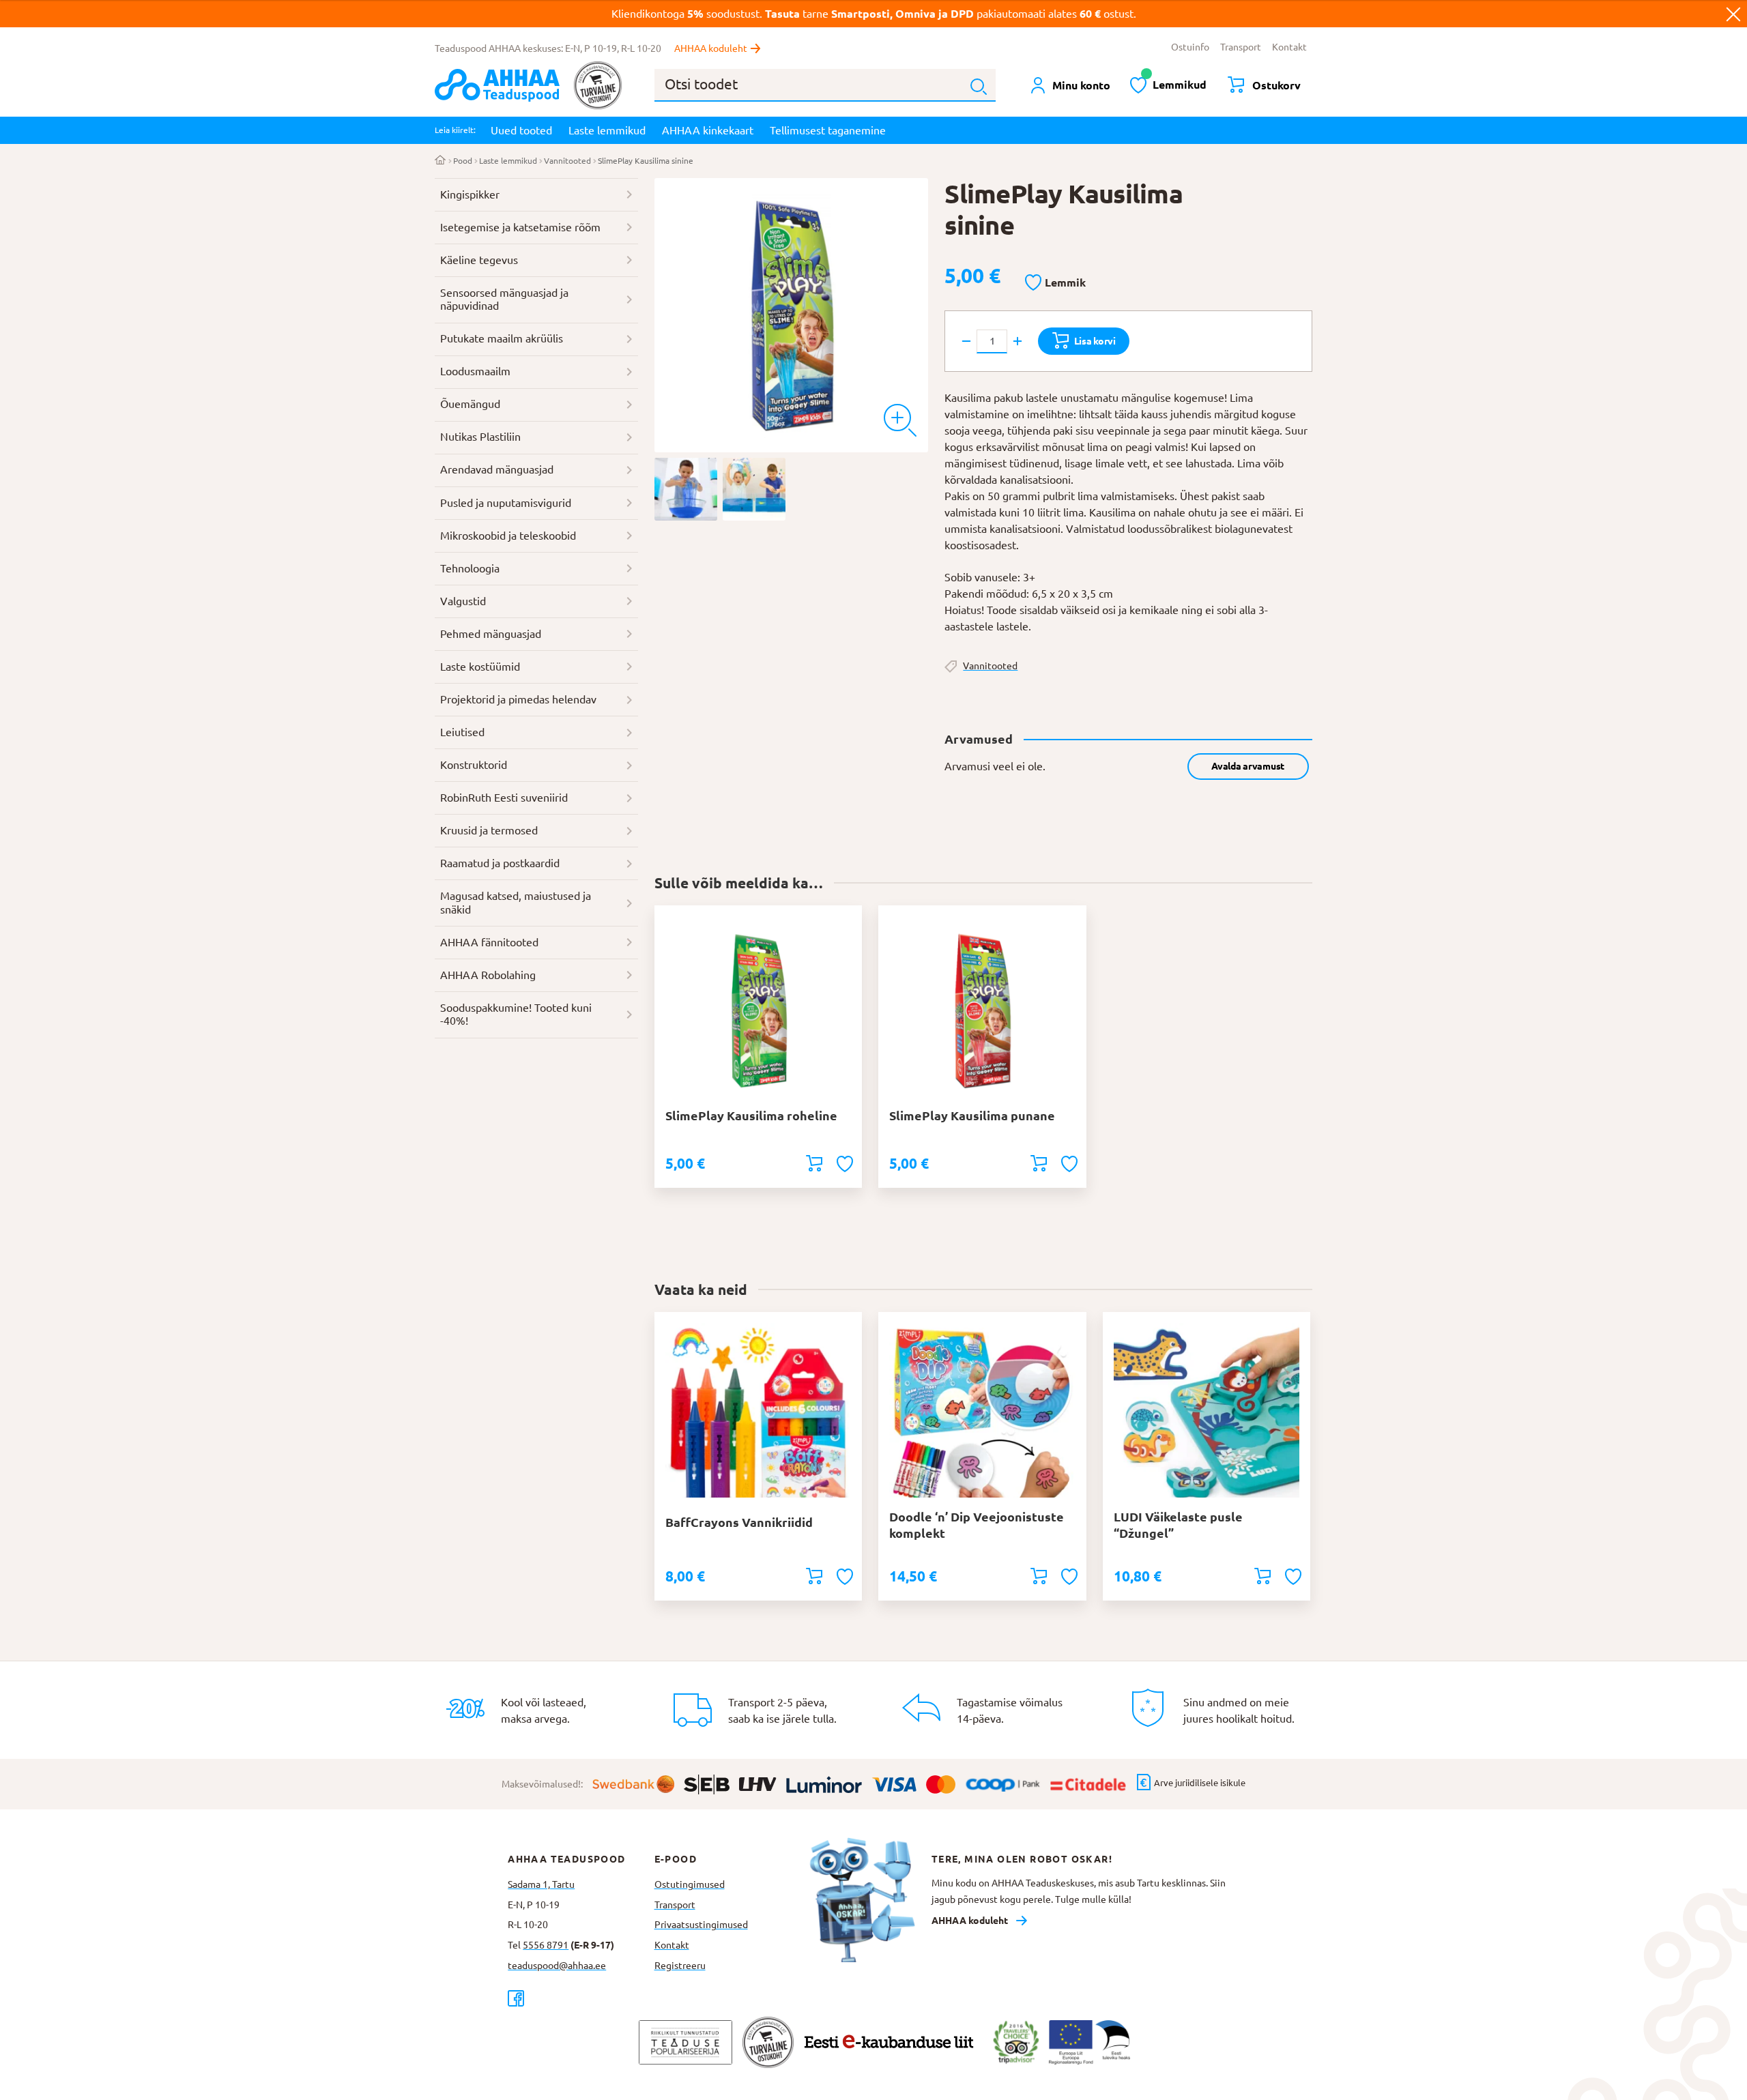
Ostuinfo (1190, 47)
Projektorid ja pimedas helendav (518, 699)
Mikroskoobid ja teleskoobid (508, 536)
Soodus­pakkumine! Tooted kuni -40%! (516, 1015)
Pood (463, 161)
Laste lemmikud (607, 130)
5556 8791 (546, 1945)
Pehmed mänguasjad (491, 634)
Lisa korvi (1095, 341)
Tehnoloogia (470, 568)
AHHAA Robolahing (488, 975)
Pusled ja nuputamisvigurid (506, 503)
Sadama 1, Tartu (541, 1884)
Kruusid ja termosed (489, 830)
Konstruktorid (474, 765)
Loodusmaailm (475, 371)
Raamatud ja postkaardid (500, 863)
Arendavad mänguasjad (497, 469)
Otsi (979, 87)
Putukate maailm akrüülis (502, 338)
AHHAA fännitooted (489, 942)
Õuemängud (470, 404)
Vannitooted (567, 161)
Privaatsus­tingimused (701, 1925)
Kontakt (1289, 47)
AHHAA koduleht (711, 48)
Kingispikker (470, 194)
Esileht (441, 161)
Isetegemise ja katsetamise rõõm (520, 227)
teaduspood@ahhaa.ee (557, 1966)
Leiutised (462, 732)
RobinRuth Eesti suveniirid (504, 798)
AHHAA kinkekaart (708, 130)
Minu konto (1081, 85)
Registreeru (680, 1966)
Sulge (1733, 14)
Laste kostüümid (480, 667)
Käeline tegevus (479, 260)
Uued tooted (521, 130)
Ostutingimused (690, 1884)
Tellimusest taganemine (828, 130)
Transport (1241, 47)
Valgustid (463, 601)
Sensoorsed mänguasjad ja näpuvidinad (504, 300)
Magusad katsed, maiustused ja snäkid (516, 903)
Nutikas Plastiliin (480, 437)
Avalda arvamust (1248, 766)
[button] (1055, 283)
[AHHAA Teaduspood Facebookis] (581, 1998)
